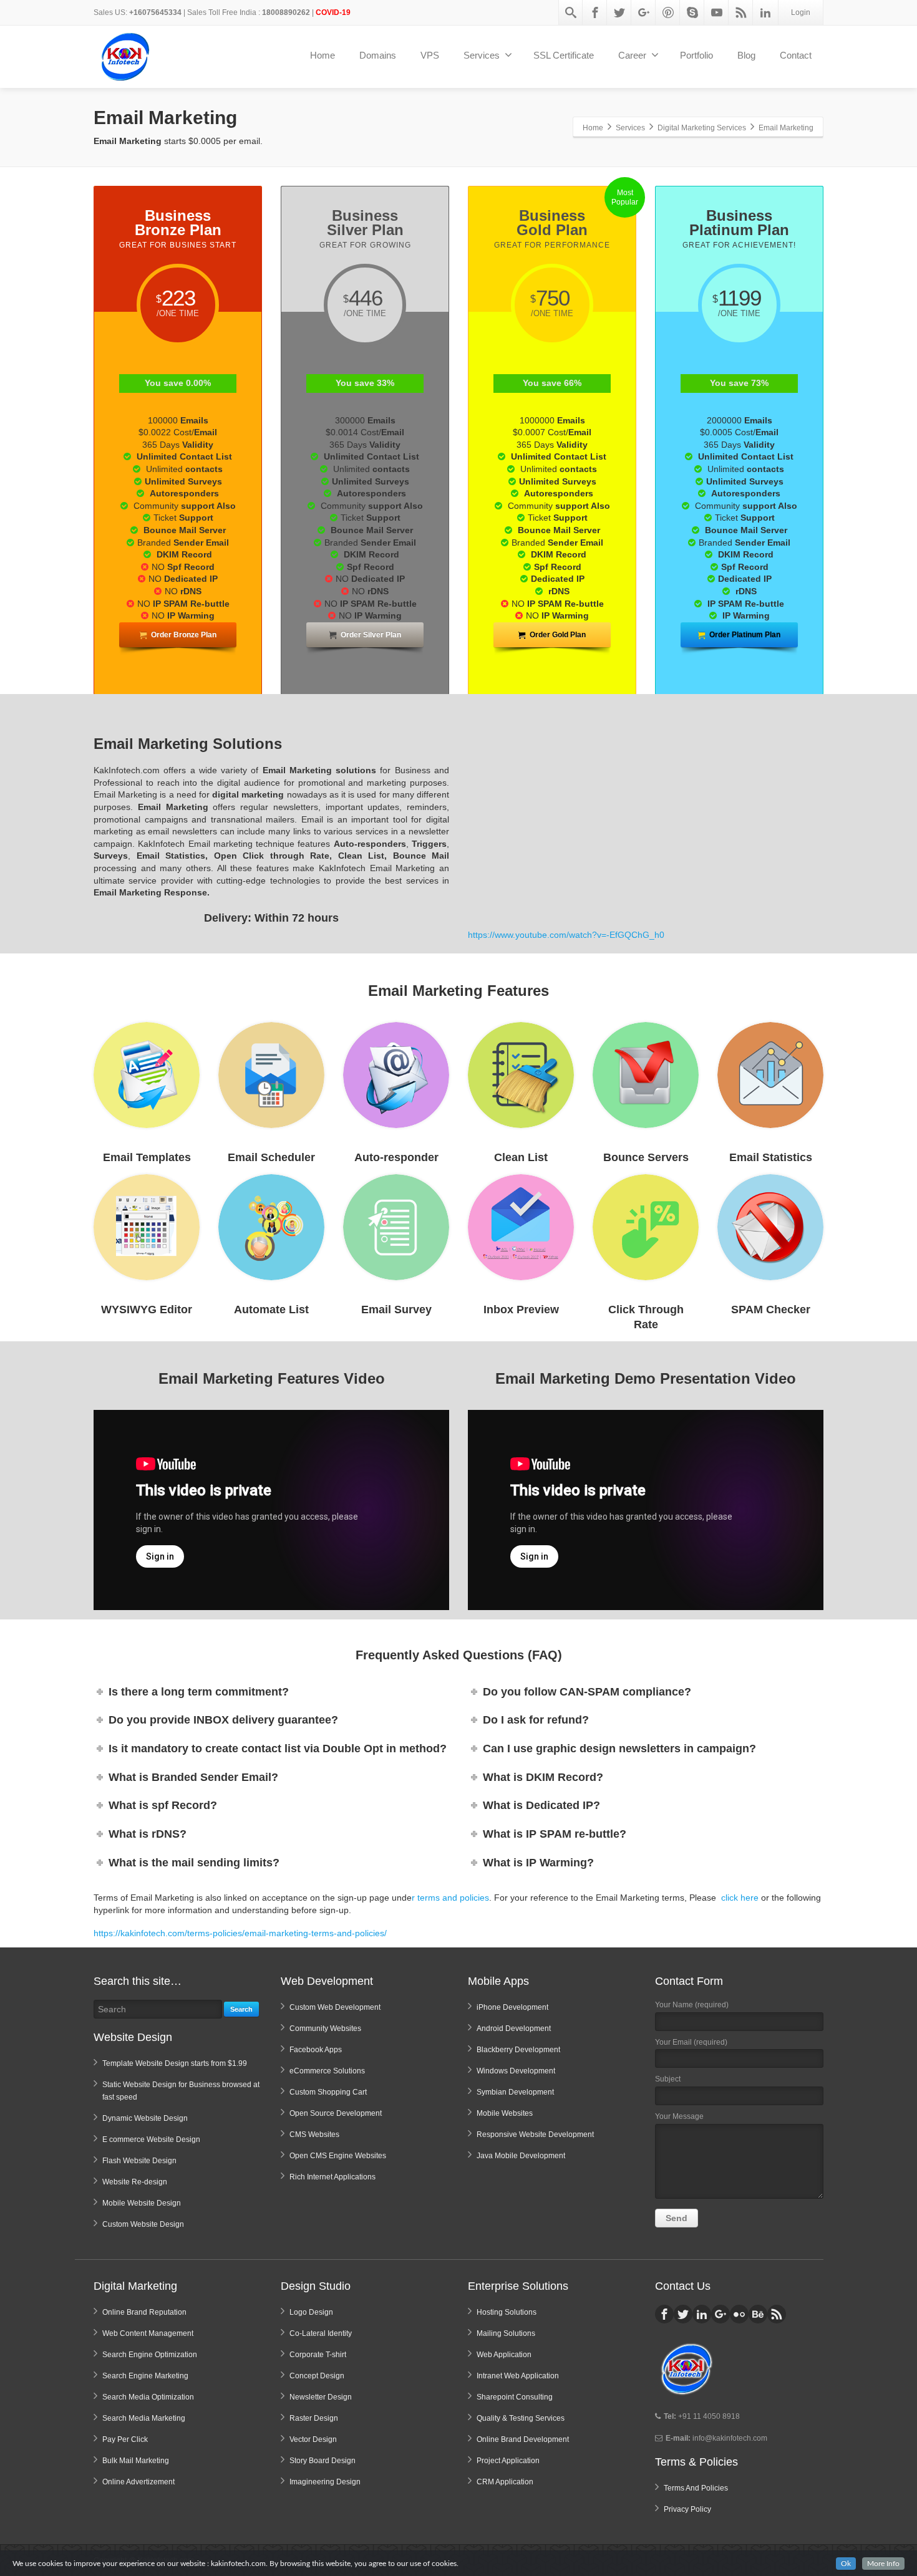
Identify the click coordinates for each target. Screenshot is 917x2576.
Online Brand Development (523, 2439)
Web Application (504, 2355)
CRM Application (505, 2482)
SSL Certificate (564, 55)
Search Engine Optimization (150, 2355)
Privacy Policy (687, 2509)
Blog (746, 55)
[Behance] (758, 2314)
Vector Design (313, 2439)
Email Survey (396, 1310)
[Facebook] (595, 12)
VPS (430, 55)
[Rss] (741, 12)
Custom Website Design (143, 2224)
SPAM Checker (771, 1310)
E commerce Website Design (151, 2139)
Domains (378, 55)
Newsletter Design (321, 2397)
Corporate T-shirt (318, 2355)
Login (801, 12)
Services (482, 55)
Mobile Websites (505, 2113)
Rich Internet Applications (332, 2177)
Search (241, 2009)
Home (323, 55)
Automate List (271, 1310)
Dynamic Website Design (145, 2118)
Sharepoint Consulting (515, 2397)
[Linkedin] (765, 12)
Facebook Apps (316, 2050)
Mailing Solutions (506, 2333)
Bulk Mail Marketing (136, 2461)
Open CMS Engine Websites (338, 2156)
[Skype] (692, 12)
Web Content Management (148, 2333)
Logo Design (311, 2312)
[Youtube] (717, 12)
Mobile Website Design (142, 2203)
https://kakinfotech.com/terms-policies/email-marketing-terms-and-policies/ (240, 1933)
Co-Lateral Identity (321, 2333)
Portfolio (696, 55)
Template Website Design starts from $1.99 (175, 2063)
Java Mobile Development (521, 2156)
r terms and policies (450, 1898)
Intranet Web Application (518, 2376)
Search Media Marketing (144, 2418)
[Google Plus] (644, 12)
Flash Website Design (139, 2161)
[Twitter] (619, 12)
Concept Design (317, 2376)
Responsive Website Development (535, 2135)
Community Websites (325, 2028)
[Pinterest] (668, 12)
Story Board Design (323, 2461)
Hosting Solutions (507, 2312)
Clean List (521, 1157)
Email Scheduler (271, 1157)
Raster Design (314, 2418)
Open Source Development (336, 2113)
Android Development (514, 2028)
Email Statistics (771, 1157)
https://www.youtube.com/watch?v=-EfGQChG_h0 (566, 935)
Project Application (508, 2461)
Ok (846, 2564)
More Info (883, 2564)
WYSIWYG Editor (147, 1310)
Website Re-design (135, 2182)
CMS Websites (314, 2135)
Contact (796, 55)
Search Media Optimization (148, 2397)
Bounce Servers (646, 1157)
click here (740, 1898)
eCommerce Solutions (327, 2071)
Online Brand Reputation (144, 2312)
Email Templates (147, 1157)
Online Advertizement (138, 2482)
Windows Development (516, 2071)
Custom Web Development (335, 2007)
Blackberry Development (518, 2050)
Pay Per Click (125, 2439)
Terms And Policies (696, 2488)
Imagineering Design (325, 2482)
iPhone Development (512, 2007)
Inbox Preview (521, 1310)
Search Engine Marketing (145, 2376)
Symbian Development (515, 2092)
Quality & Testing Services (521, 2418)
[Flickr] (739, 2314)
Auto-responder (396, 1157)
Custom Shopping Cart (328, 2092)
